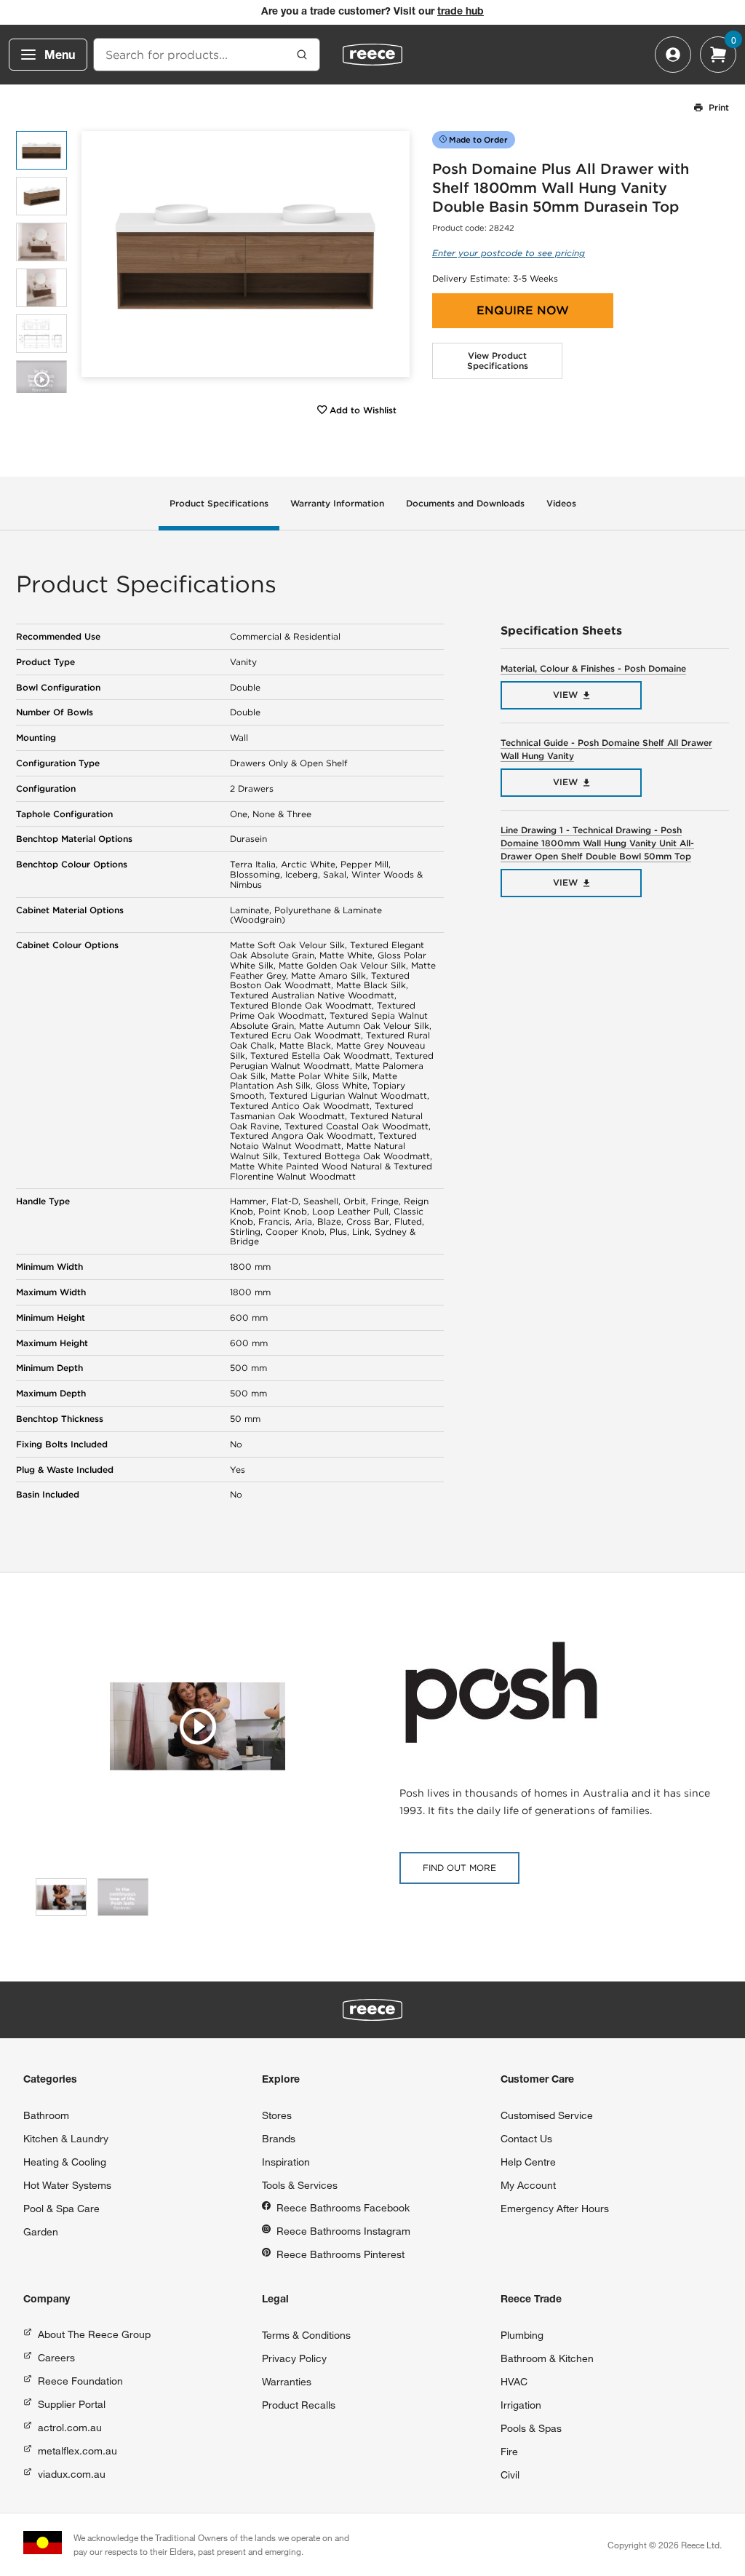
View (565, 695)
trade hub (461, 12)
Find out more (459, 1868)
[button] (393, 254)
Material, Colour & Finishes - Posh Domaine (593, 668)
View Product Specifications (498, 361)
